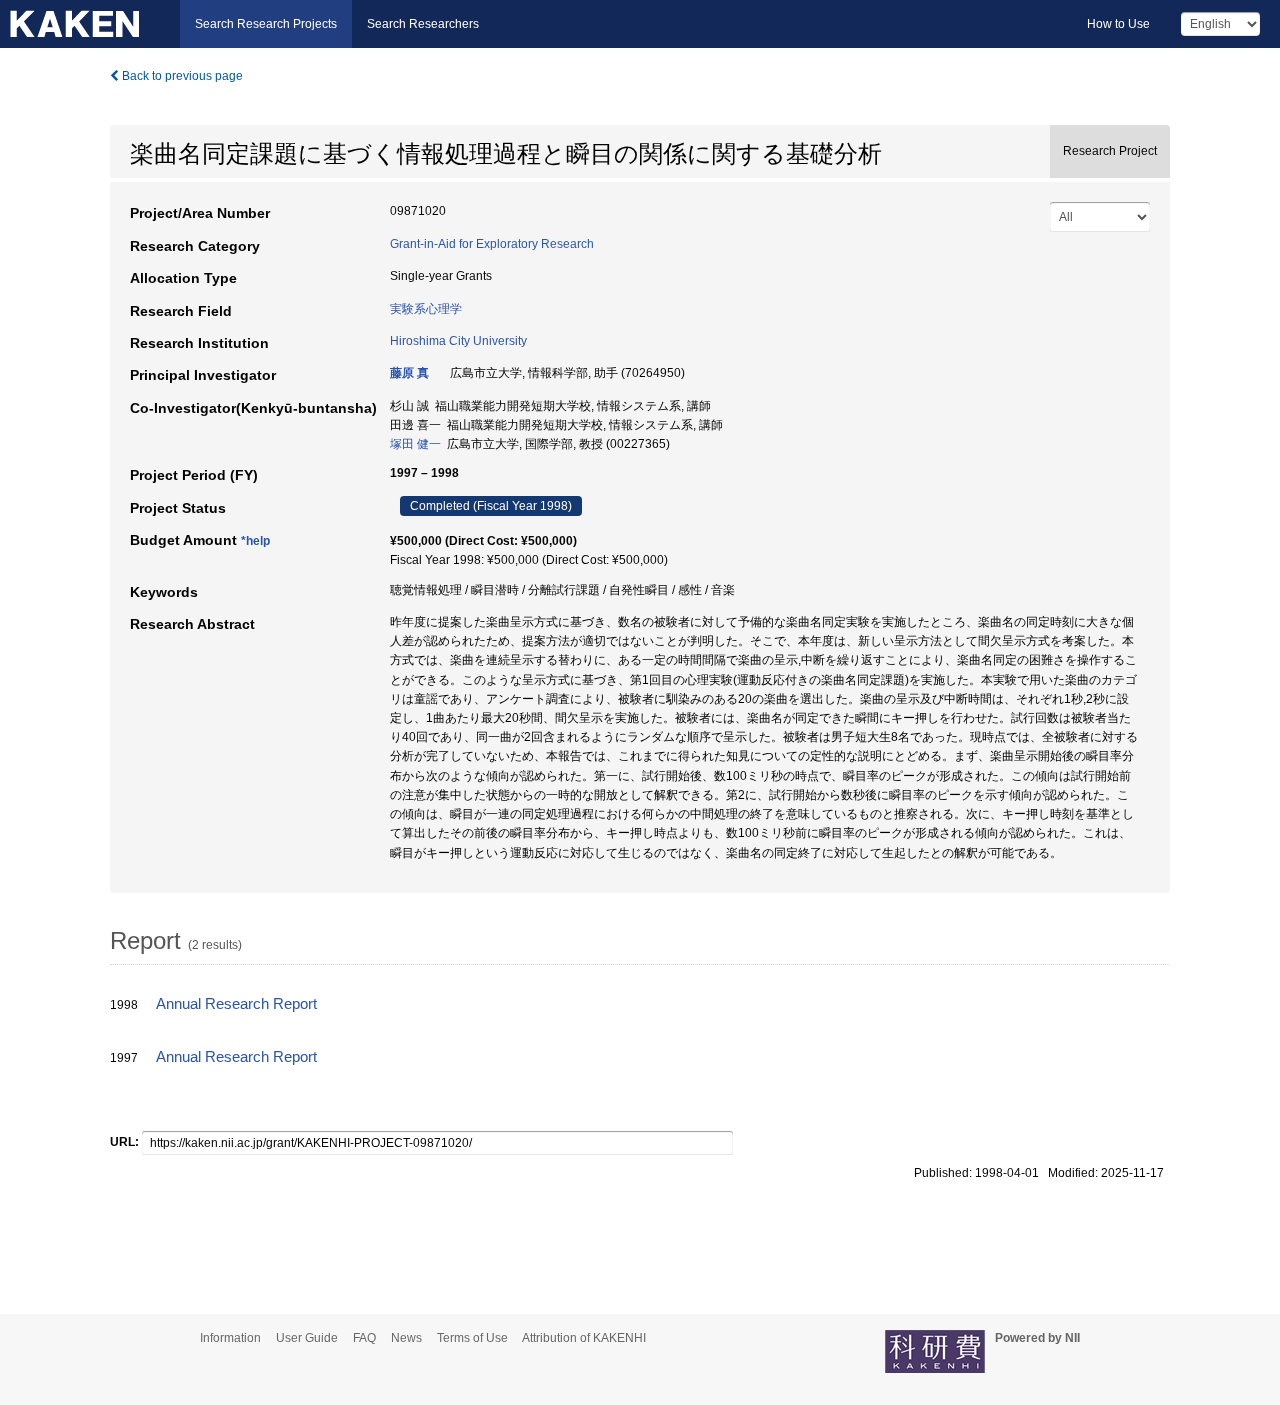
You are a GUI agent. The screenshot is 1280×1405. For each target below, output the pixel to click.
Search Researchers (423, 24)
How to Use (1118, 24)
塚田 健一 (415, 444)
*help (255, 541)
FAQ (364, 1338)
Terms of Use (472, 1338)
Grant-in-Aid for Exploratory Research (492, 244)
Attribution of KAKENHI (584, 1338)
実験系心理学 (426, 309)
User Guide (307, 1338)
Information (230, 1338)
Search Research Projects (266, 24)
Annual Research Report (236, 1004)
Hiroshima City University (458, 341)
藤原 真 (409, 373)
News (406, 1338)
